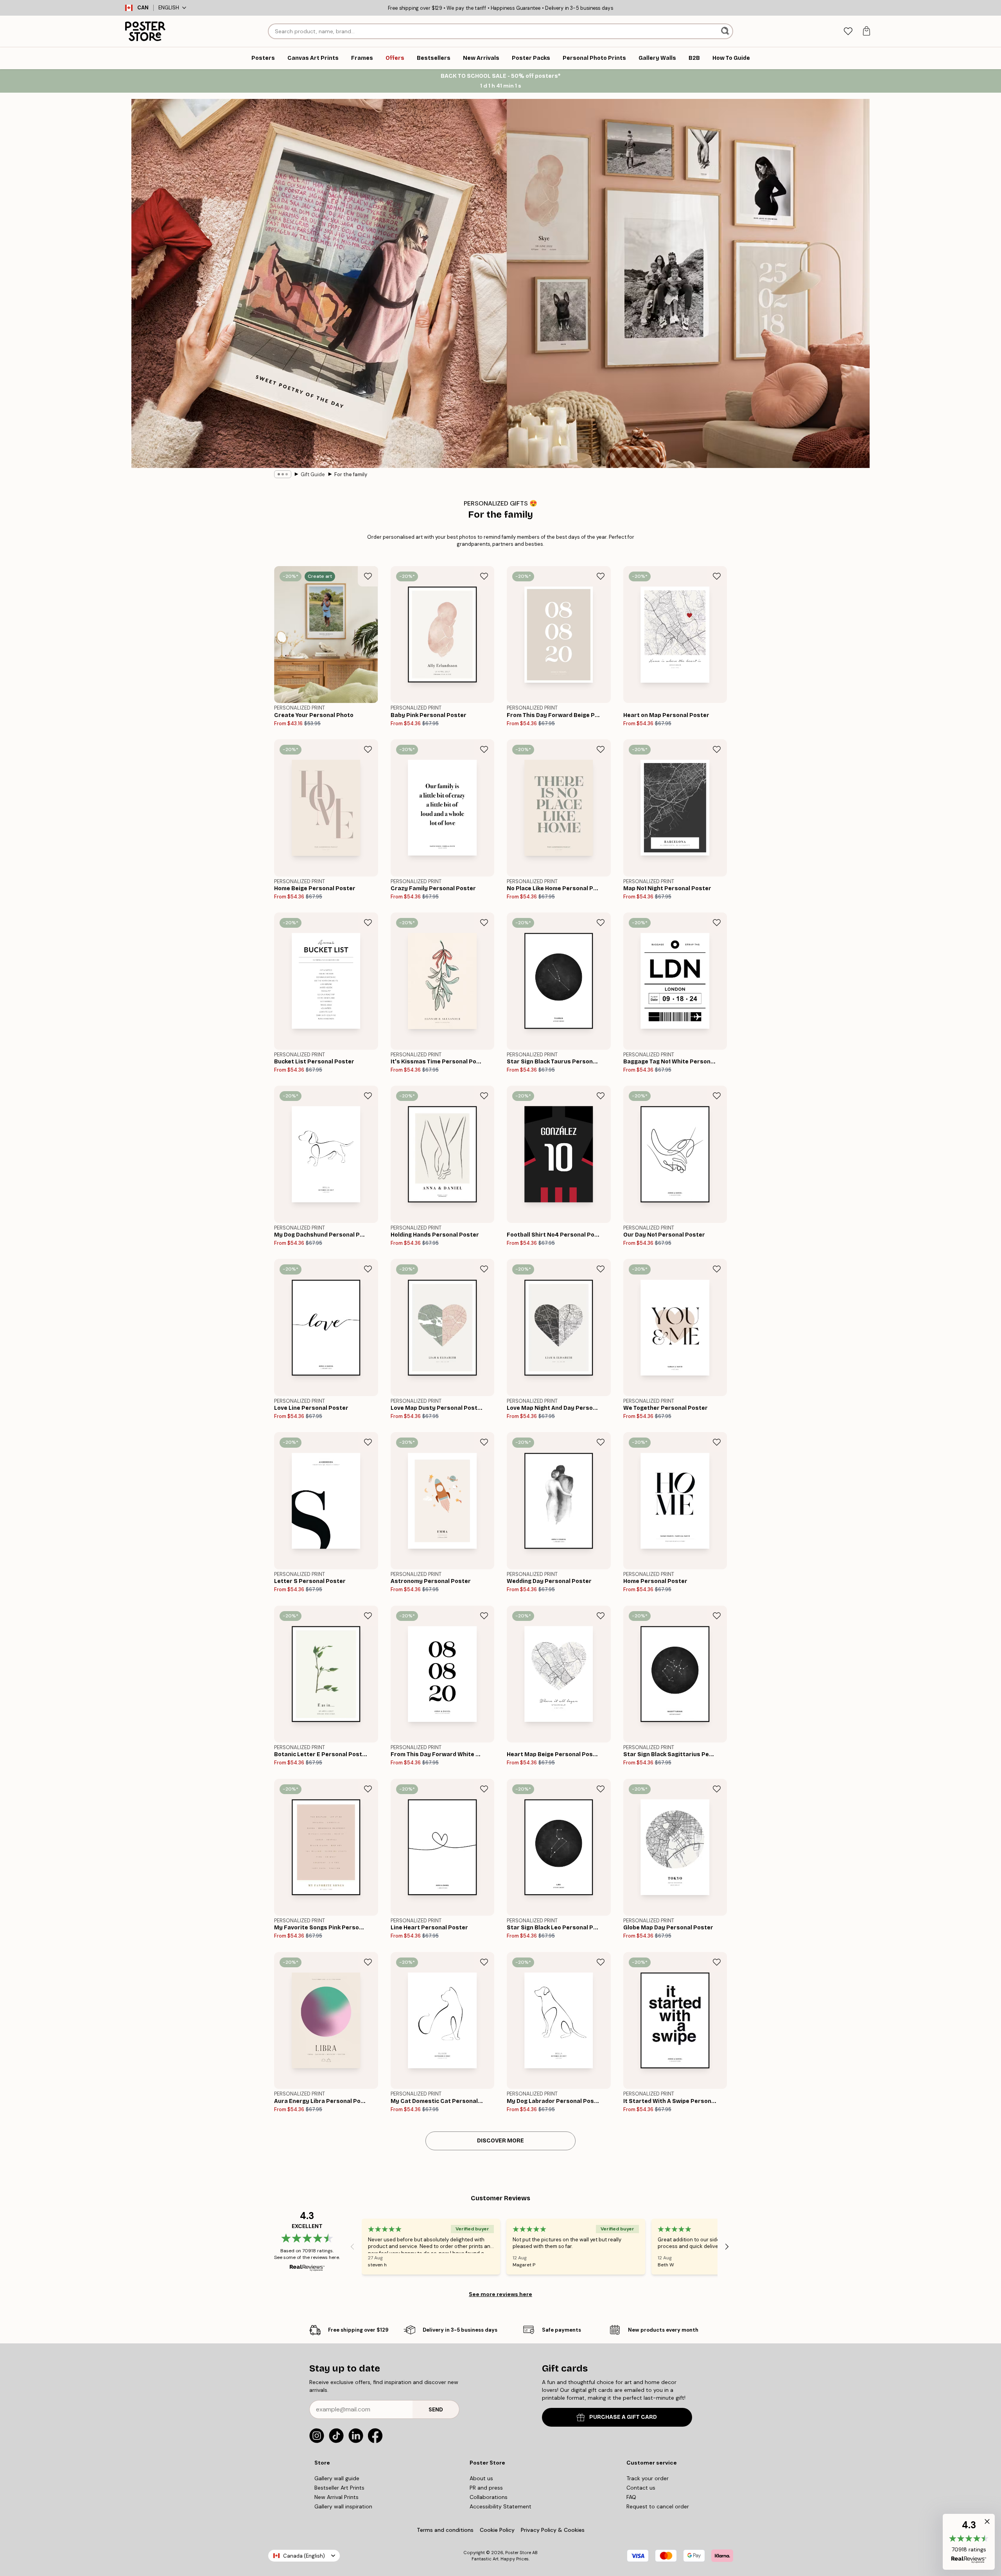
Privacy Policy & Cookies (553, 2530)
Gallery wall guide (337, 2478)
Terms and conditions (445, 2530)
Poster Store (518, 2553)
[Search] (726, 31)
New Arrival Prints (336, 2497)
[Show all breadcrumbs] (283, 474)
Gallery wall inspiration (343, 2506)
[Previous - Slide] (352, 2246)
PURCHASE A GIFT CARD (623, 2417)
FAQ (631, 2497)
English (169, 8)
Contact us (641, 2488)
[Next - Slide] (727, 2246)
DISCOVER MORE (500, 2141)
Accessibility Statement (500, 2506)
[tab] (848, 31)
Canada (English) (304, 2556)
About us (481, 2478)
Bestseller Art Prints (339, 2488)
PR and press (486, 2488)
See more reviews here (500, 2294)
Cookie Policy (497, 2530)
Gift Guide (313, 474)
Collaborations (489, 2497)
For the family (351, 474)
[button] (969, 2542)
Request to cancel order (658, 2506)
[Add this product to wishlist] (368, 576)
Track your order (648, 2478)
